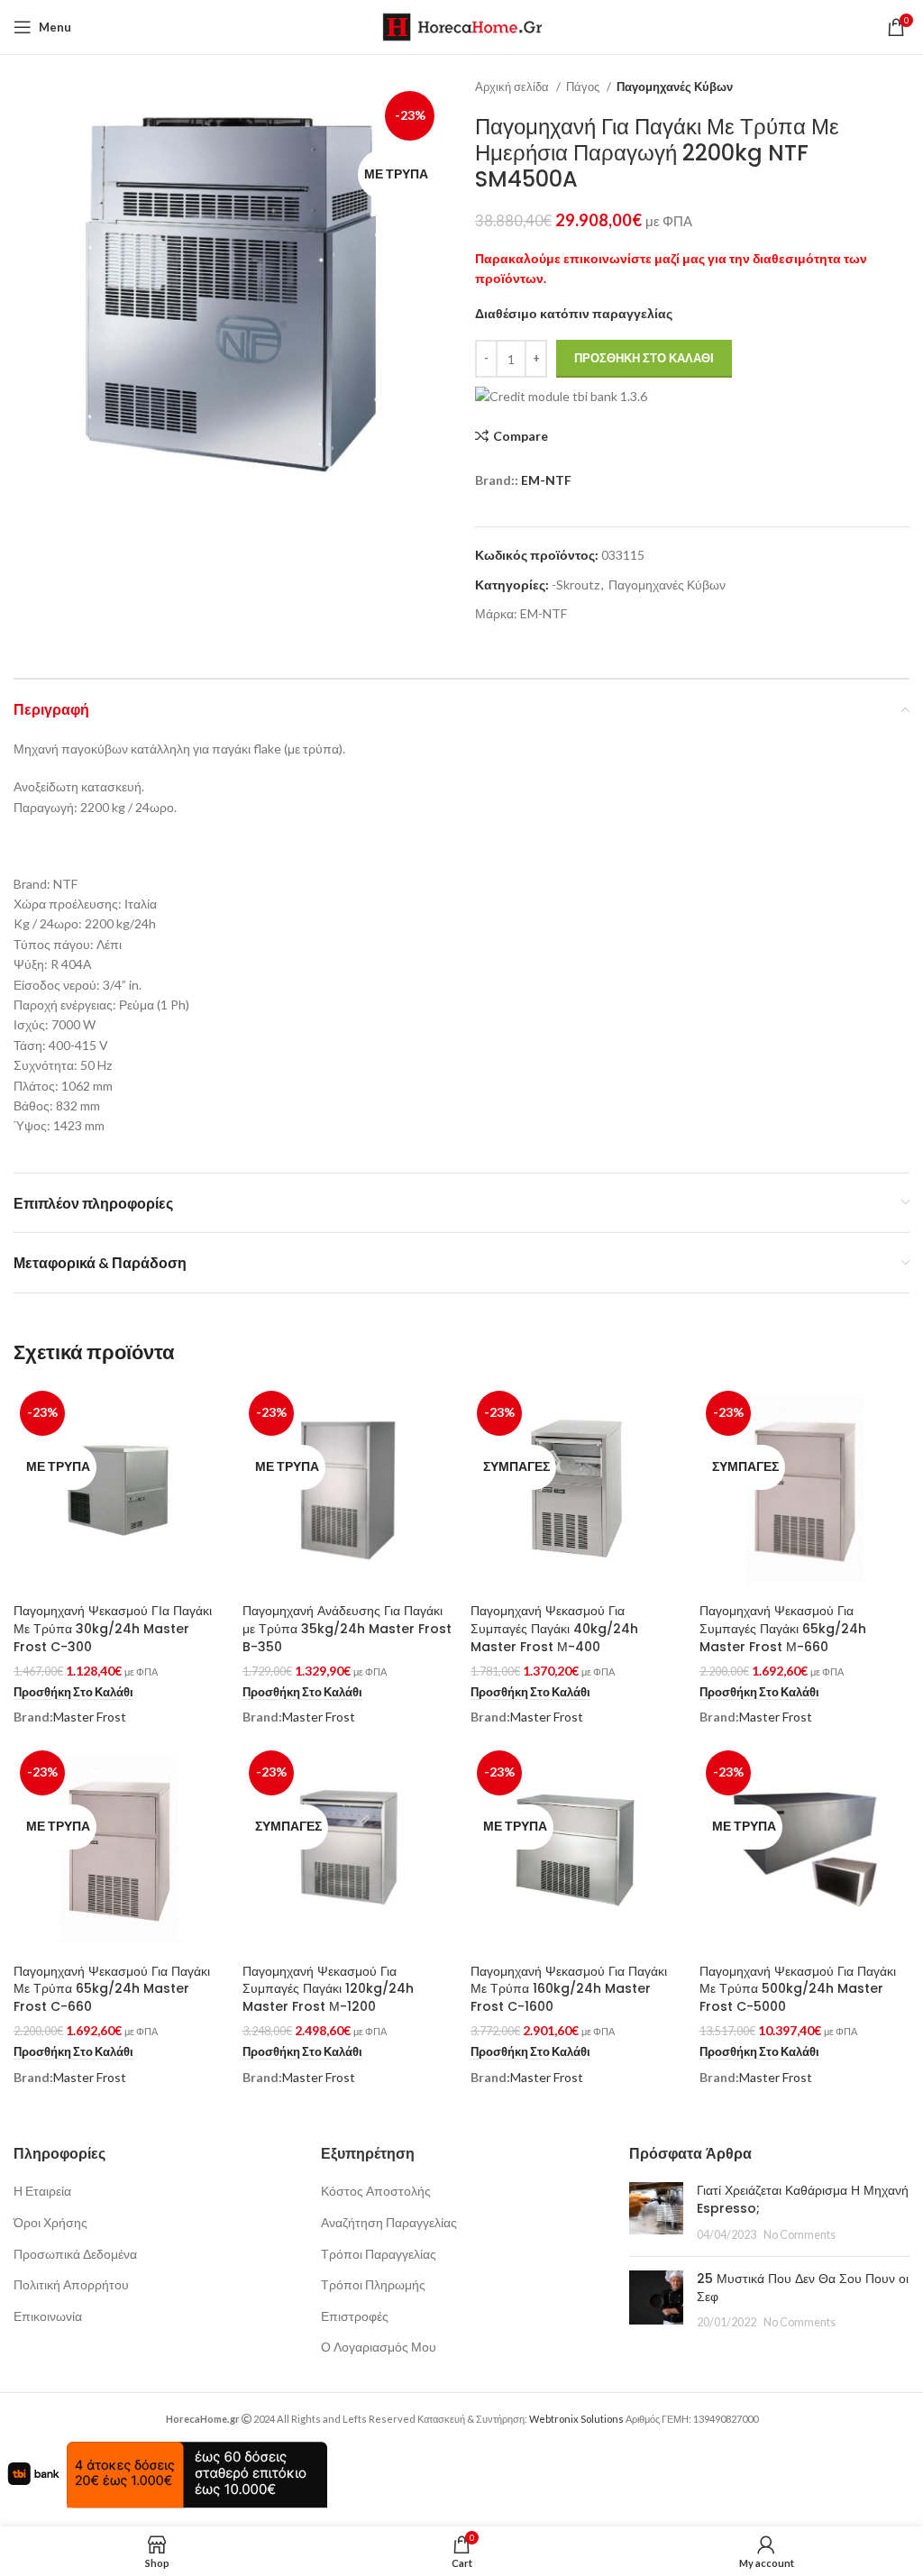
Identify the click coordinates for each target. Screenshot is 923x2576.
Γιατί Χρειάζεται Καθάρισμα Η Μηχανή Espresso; (803, 2199)
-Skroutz (576, 585)
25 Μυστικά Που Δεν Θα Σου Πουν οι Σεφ (803, 2288)
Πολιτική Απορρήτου (71, 2284)
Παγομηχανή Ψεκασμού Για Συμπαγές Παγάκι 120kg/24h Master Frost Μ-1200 (328, 1989)
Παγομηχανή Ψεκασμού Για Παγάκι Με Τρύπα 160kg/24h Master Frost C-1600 (569, 1989)
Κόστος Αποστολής (376, 2191)
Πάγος (584, 87)
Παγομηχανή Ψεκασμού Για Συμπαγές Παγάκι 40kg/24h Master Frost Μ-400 (554, 1628)
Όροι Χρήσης (50, 2222)
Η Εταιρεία (42, 2191)
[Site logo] (462, 26)
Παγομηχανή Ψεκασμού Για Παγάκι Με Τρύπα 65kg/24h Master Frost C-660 (112, 1989)
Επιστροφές (355, 2316)
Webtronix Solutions (576, 2419)
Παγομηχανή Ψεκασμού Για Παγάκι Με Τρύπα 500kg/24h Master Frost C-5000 (798, 1989)
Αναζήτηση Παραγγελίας (389, 2222)
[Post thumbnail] (656, 2212)
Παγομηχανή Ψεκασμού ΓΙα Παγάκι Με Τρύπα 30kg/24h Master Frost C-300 (113, 1628)
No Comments (800, 2235)
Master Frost (90, 1717)
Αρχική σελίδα (513, 87)
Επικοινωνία (48, 2316)
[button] (73, 1693)
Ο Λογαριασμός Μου (379, 2347)
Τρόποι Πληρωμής (373, 2284)
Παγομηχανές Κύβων (675, 87)
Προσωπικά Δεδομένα (75, 2254)
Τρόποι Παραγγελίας (379, 2254)
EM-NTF (546, 480)
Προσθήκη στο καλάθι (644, 358)
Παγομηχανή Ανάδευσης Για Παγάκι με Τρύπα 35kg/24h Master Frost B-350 (347, 1628)
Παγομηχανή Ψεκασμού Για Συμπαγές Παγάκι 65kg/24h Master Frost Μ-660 (783, 1628)
